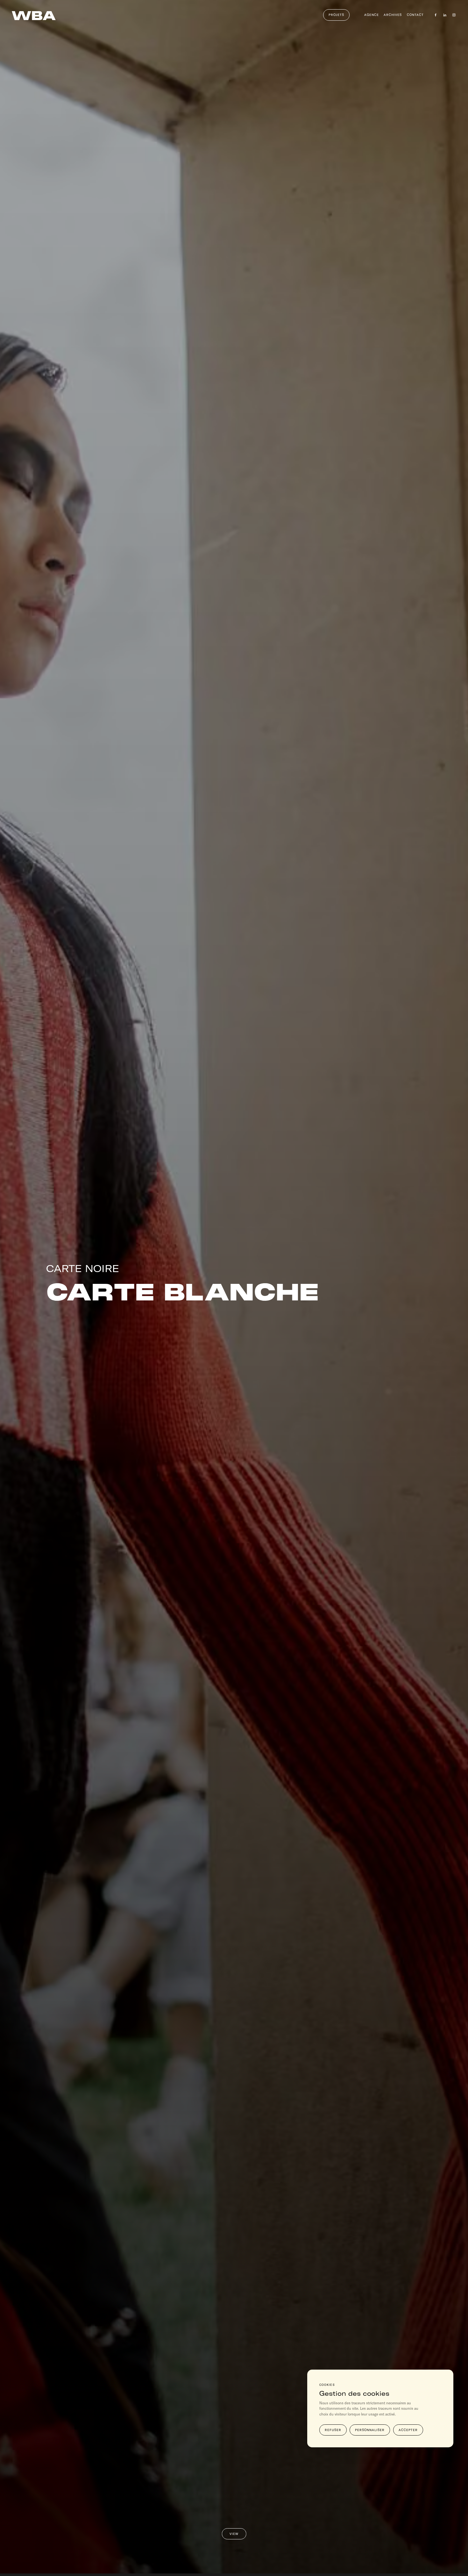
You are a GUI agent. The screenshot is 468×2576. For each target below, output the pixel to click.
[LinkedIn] (445, 15)
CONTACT (415, 15)
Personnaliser (370, 2429)
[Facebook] (436, 15)
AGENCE (372, 15)
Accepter (408, 2429)
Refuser (333, 2429)
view (234, 2534)
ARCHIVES (393, 15)
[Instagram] (454, 15)
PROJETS (336, 15)
